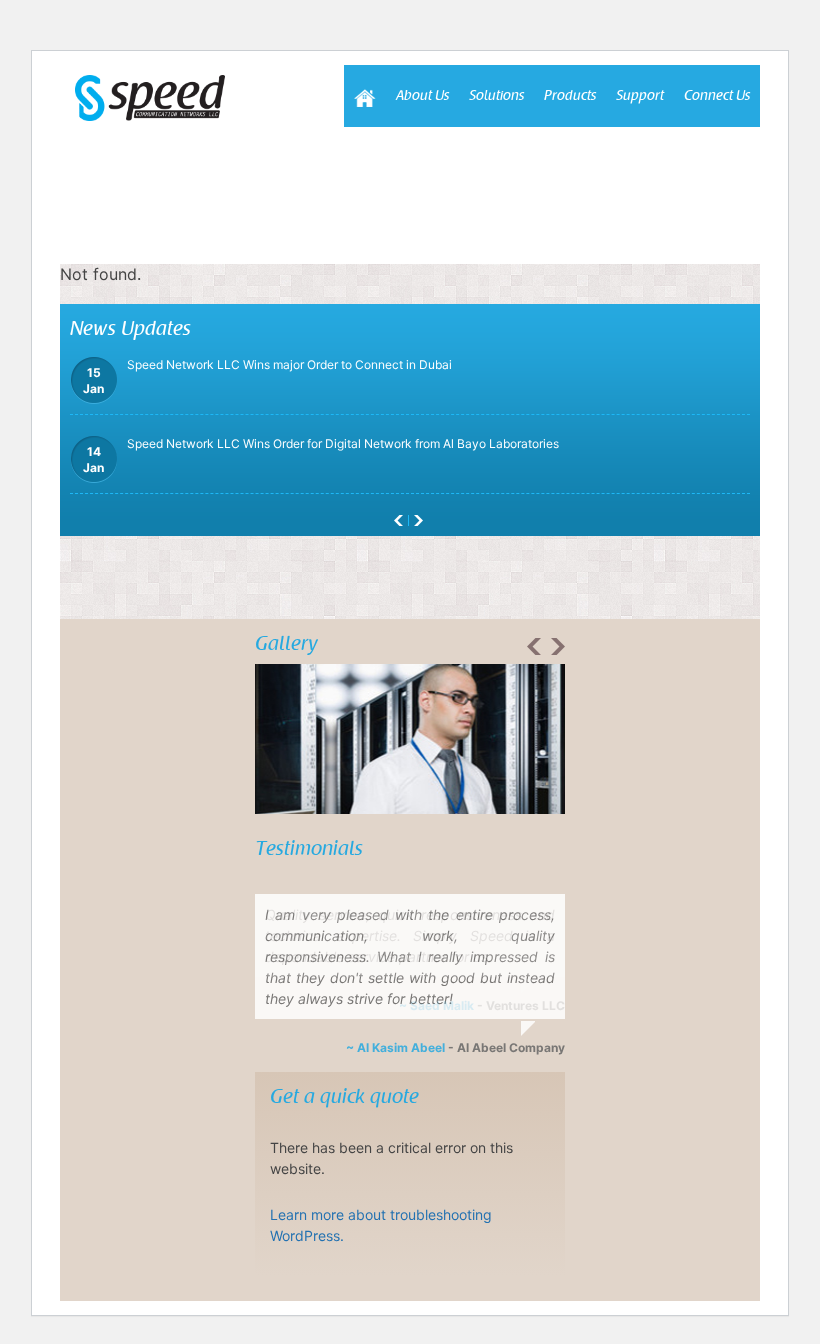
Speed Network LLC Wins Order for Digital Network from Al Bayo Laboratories (321, 398)
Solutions (496, 95)
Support (640, 95)
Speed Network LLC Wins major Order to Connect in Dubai (267, 477)
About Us (422, 95)
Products (570, 95)
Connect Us (717, 95)
